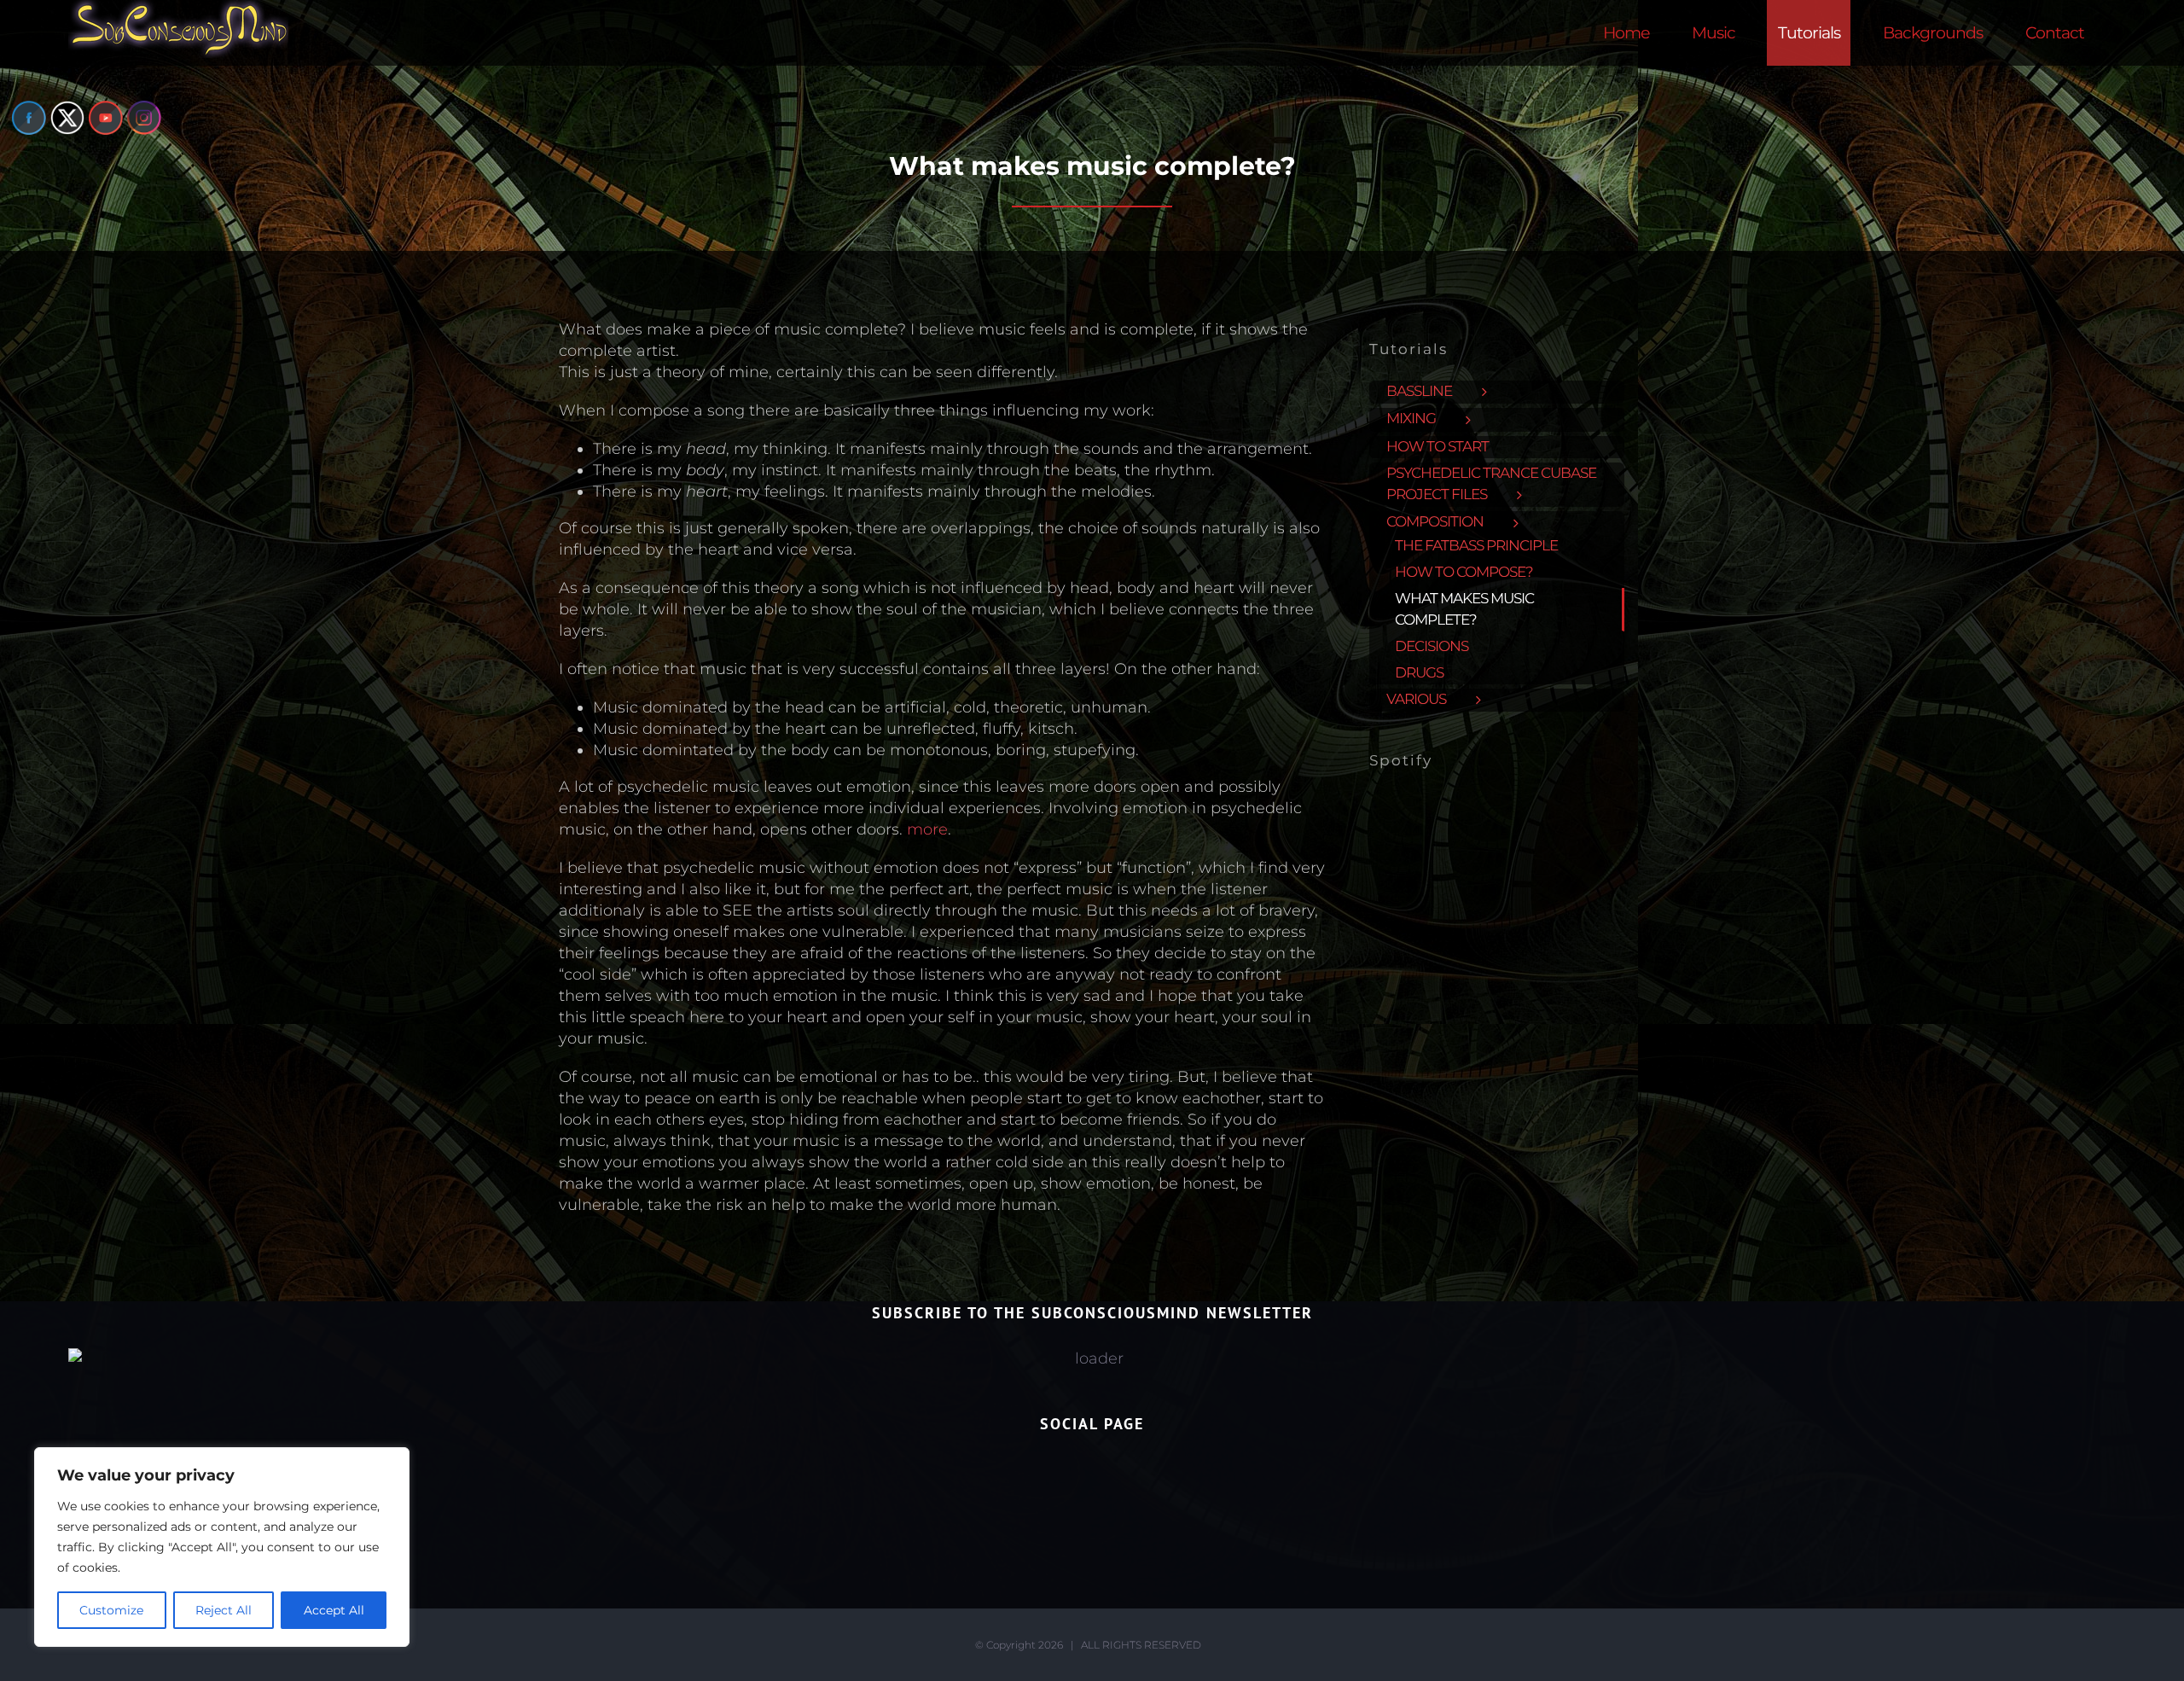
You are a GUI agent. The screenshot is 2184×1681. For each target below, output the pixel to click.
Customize (111, 1610)
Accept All (334, 1610)
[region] (222, 1547)
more (927, 829)
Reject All (224, 1610)
